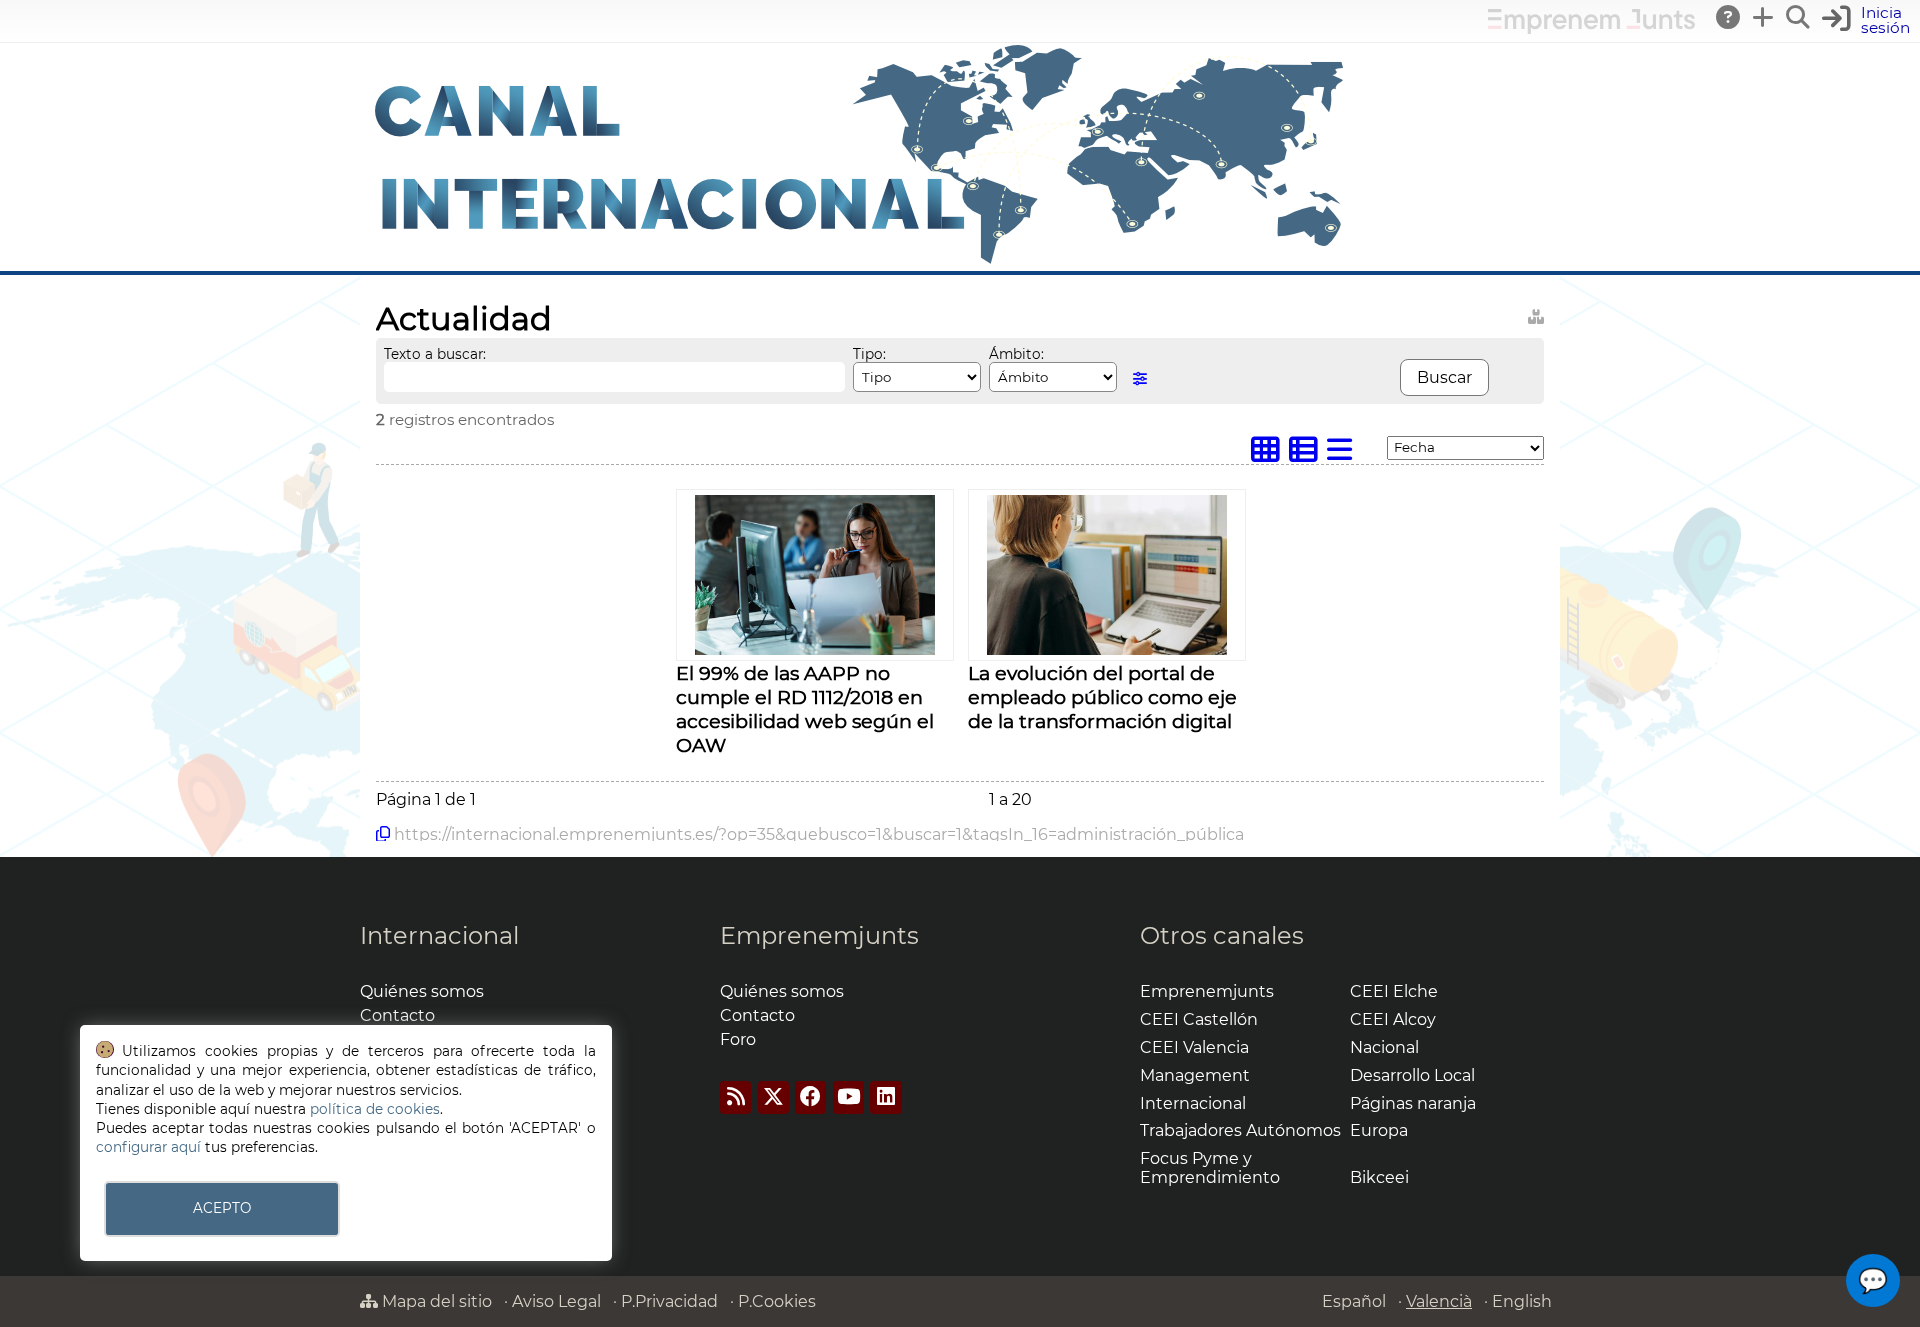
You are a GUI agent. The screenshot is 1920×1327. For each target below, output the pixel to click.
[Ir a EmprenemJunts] (1591, 28)
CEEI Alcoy (1393, 1019)
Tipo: (869, 354)
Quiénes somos (422, 991)
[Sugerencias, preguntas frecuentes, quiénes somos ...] (1729, 17)
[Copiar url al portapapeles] (383, 834)
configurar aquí (148, 1147)
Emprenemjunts (819, 935)
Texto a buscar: (435, 354)
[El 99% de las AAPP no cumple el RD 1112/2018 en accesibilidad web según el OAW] (815, 649)
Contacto (397, 1015)
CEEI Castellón (1199, 1019)
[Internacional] (860, 261)
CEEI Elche (1394, 991)
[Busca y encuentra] (1799, 17)
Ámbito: (1016, 354)
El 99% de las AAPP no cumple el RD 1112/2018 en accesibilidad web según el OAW (805, 709)
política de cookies (375, 1109)
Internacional (439, 935)
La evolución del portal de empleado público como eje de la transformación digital (1102, 697)
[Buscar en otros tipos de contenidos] (1536, 313)
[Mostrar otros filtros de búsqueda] (1140, 378)
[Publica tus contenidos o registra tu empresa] (1764, 17)
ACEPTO (222, 1208)
